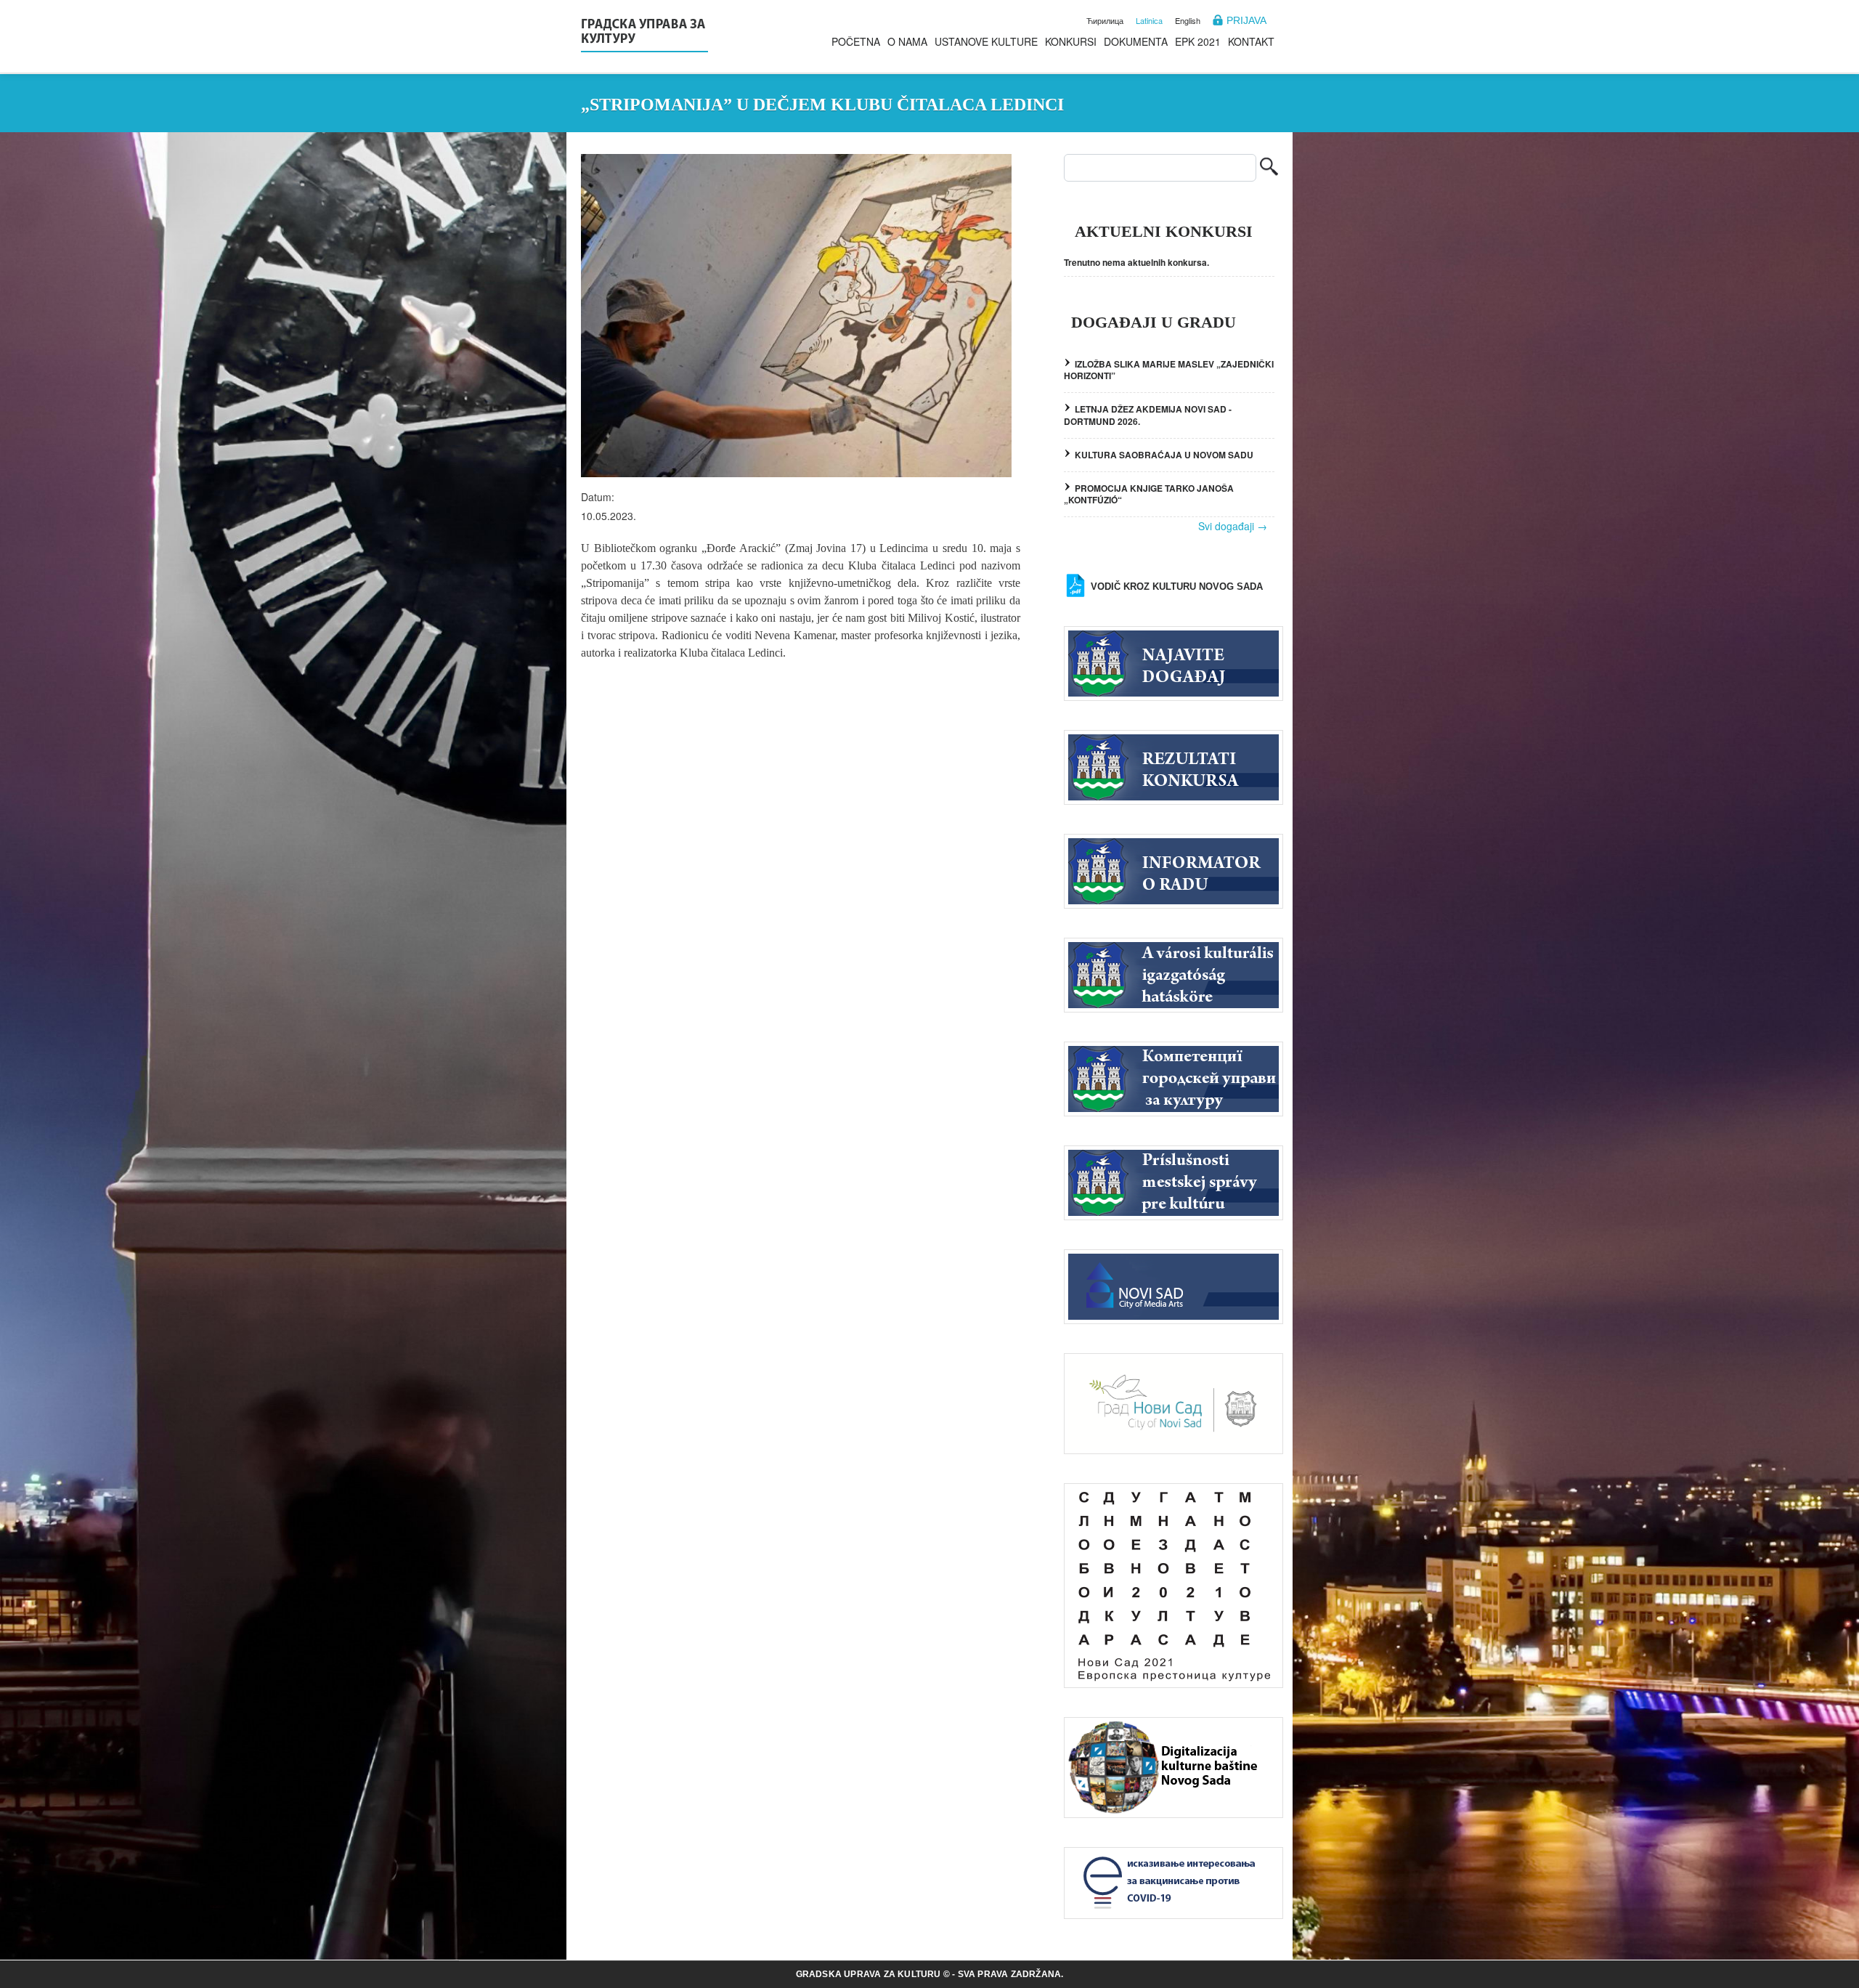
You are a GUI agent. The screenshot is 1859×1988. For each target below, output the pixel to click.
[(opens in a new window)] (1173, 1285)
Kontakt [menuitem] (1251, 41)
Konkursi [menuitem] (1071, 41)
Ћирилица (1105, 20)
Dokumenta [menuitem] (1136, 41)
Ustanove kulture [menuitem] (986, 41)
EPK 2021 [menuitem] (1198, 41)
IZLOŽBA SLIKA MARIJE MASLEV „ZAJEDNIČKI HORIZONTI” (1169, 370)
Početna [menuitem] (856, 41)
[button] (796, 316)
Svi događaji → (1233, 526)
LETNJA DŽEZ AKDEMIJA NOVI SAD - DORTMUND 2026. (1148, 415)
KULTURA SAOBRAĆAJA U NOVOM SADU (1164, 455)
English (1188, 20)
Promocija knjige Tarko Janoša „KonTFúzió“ (1149, 494)
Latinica (1149, 20)
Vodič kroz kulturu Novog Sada (1177, 587)
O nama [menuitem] (907, 41)
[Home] (644, 33)
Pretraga (1269, 168)
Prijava (1246, 20)
